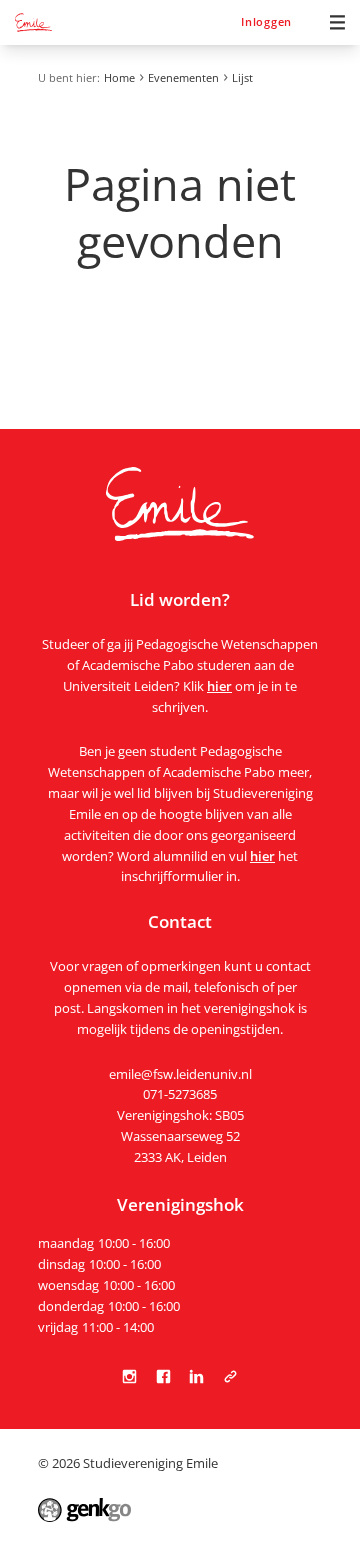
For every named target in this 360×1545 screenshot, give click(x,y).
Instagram (130, 1376)
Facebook (163, 1376)
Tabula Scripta (230, 1376)
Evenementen (183, 77)
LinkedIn (197, 1376)
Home (119, 77)
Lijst (242, 77)
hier (219, 686)
